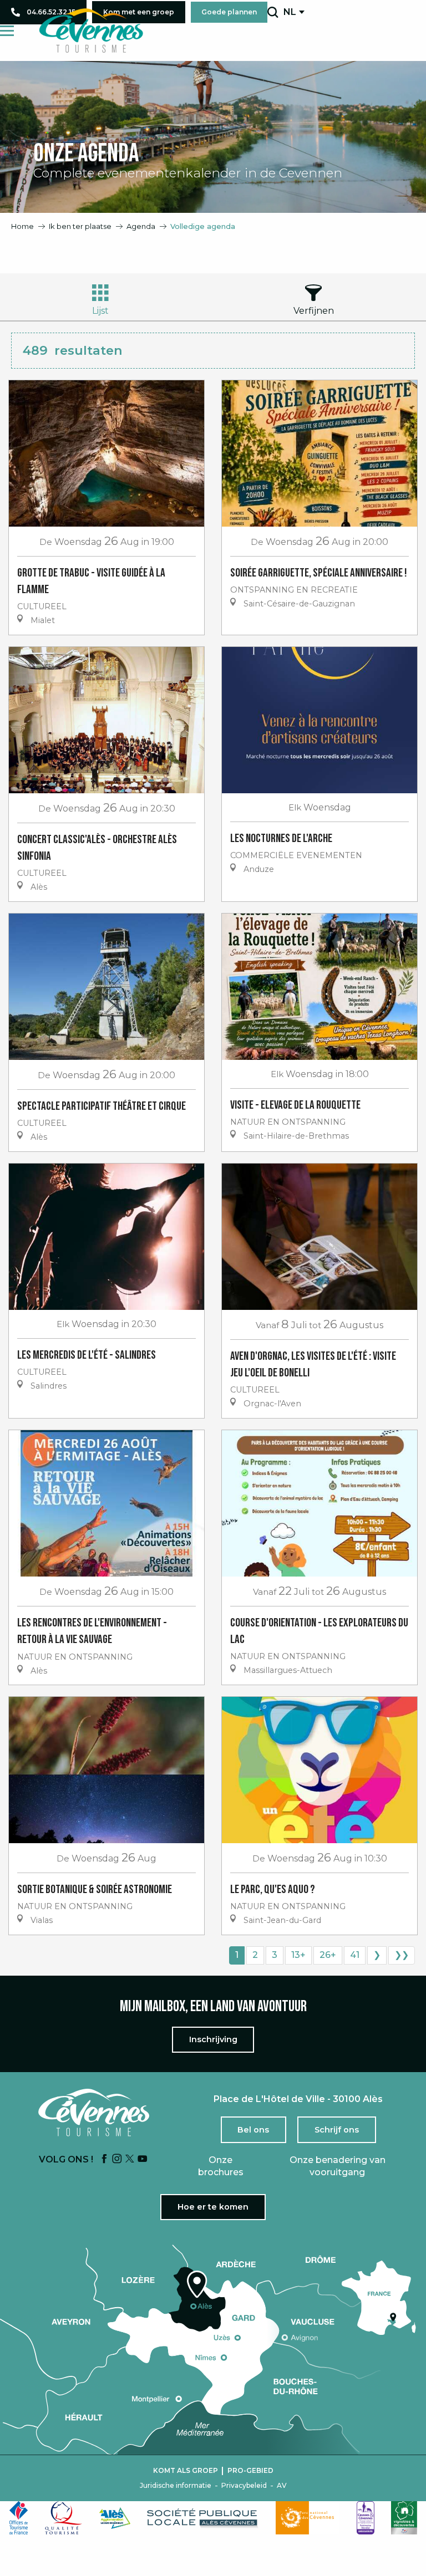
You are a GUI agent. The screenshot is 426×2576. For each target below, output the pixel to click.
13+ (298, 1955)
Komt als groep (186, 2471)
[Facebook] (104, 2159)
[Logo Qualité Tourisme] (64, 2518)
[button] (273, 12)
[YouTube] (143, 2159)
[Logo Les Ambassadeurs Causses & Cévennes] (366, 2518)
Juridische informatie (176, 2486)
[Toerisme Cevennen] (91, 30)
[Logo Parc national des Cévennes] (308, 2518)
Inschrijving (213, 2039)
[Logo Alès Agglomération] (115, 2518)
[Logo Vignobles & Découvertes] (404, 2518)
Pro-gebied (250, 2471)
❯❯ (402, 1955)
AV (282, 2486)
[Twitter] (130, 2159)
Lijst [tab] (100, 311)
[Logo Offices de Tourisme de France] (19, 2518)
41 (355, 1955)
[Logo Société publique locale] (203, 2518)
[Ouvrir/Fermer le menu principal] (7, 31)
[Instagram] (117, 2159)
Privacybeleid (244, 2486)
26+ (328, 1955)
